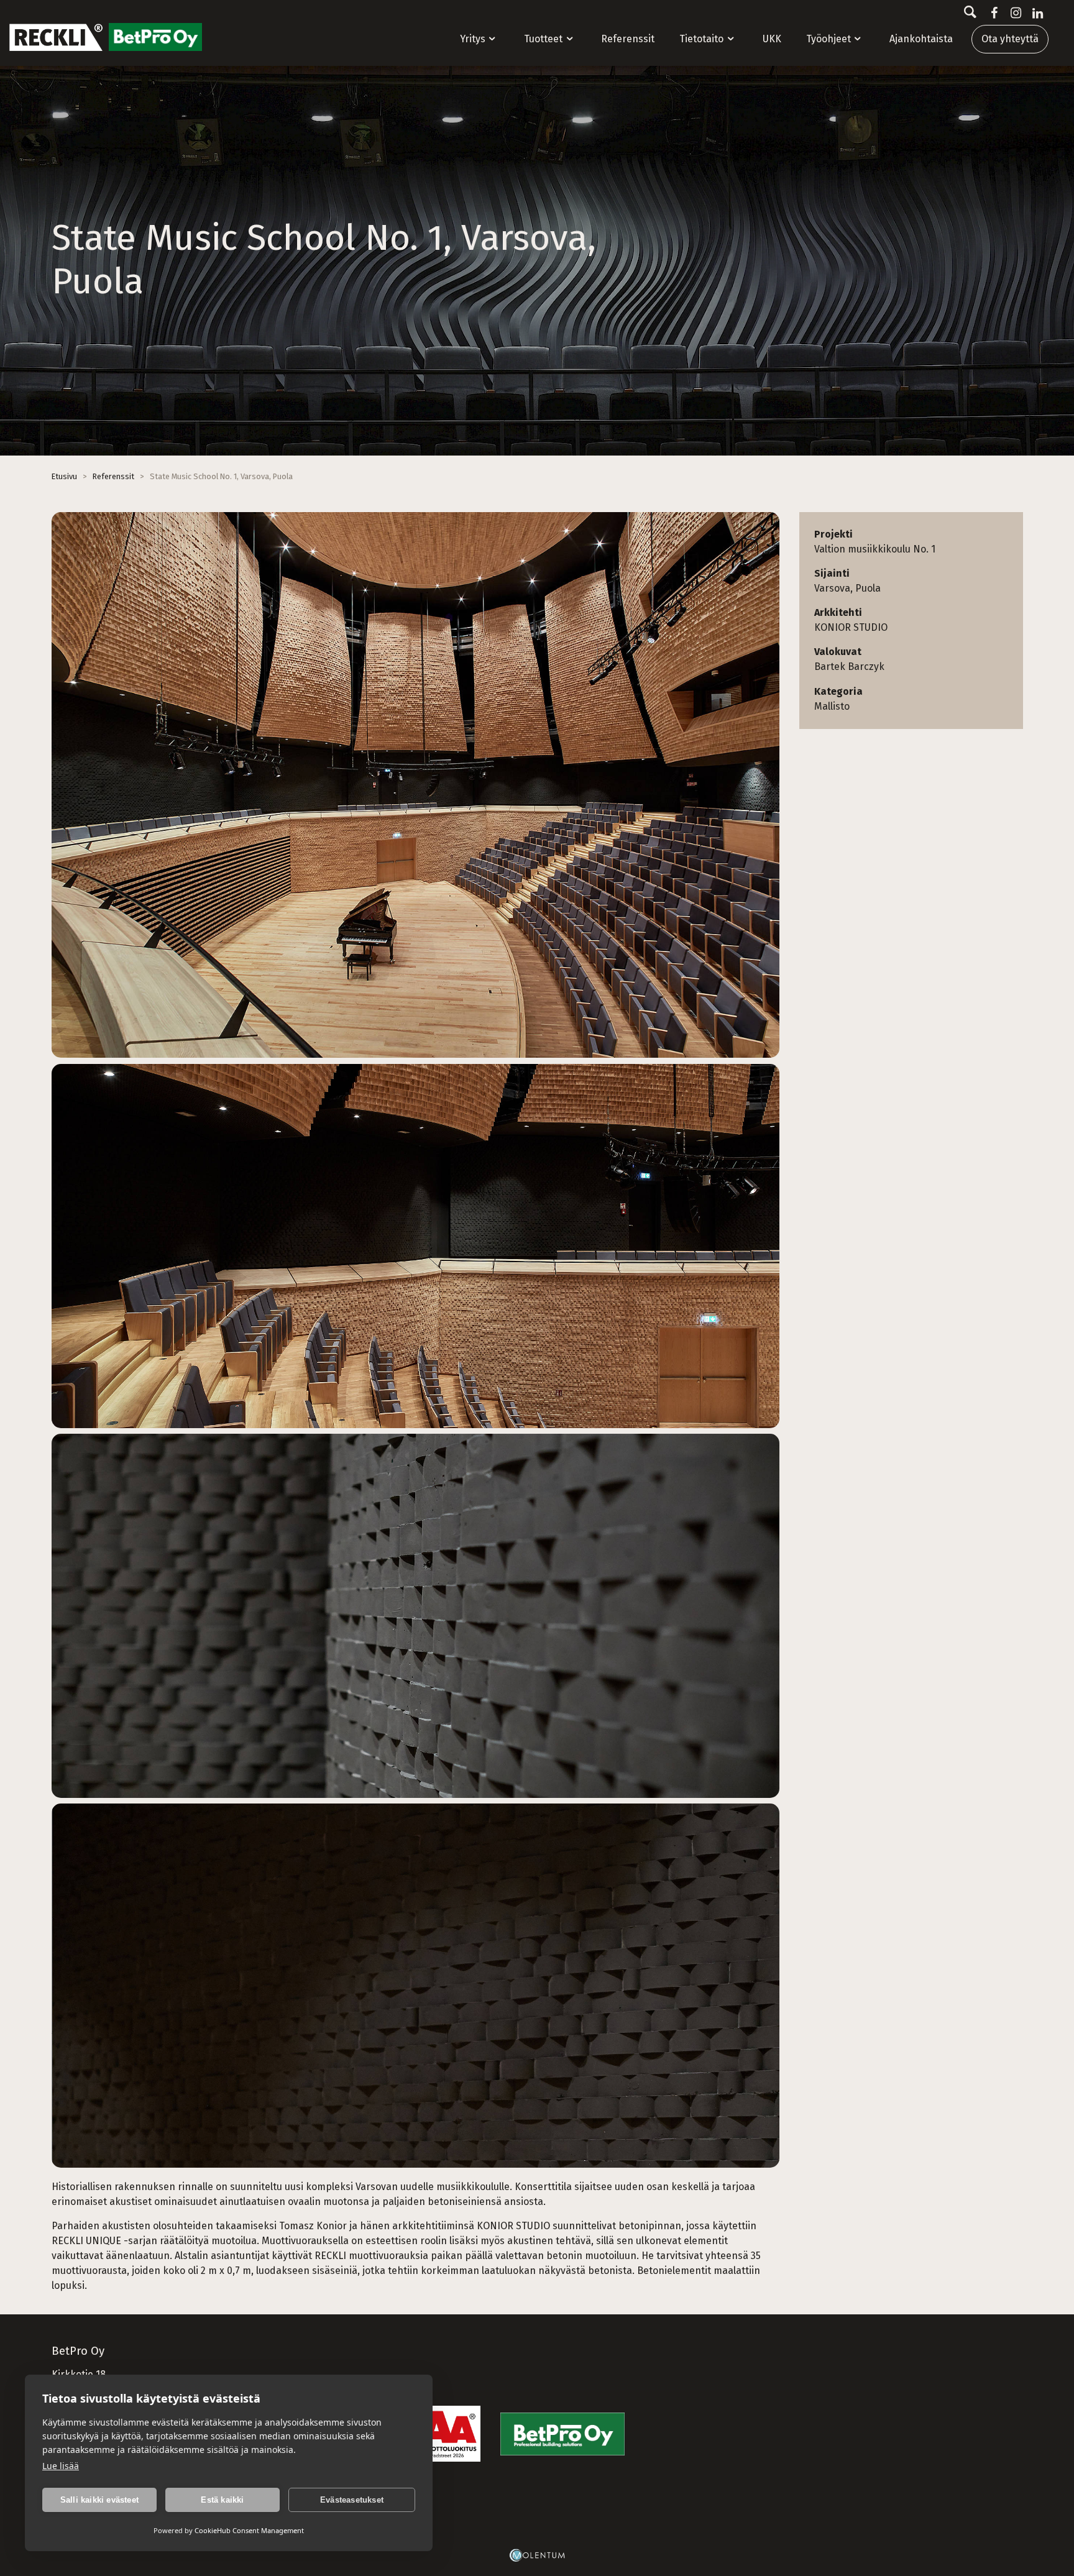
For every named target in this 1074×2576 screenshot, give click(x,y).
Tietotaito (701, 39)
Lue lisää (61, 2466)
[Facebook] (992, 13)
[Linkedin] (1035, 13)
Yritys (473, 39)
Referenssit (628, 39)
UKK (772, 39)
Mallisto (832, 706)
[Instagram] (1013, 13)
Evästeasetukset (352, 2500)
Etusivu (64, 476)
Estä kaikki (222, 2500)
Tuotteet (543, 39)
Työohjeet (828, 39)
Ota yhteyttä (1010, 39)
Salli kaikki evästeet (99, 2500)
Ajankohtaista (921, 39)
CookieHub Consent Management (249, 2530)
